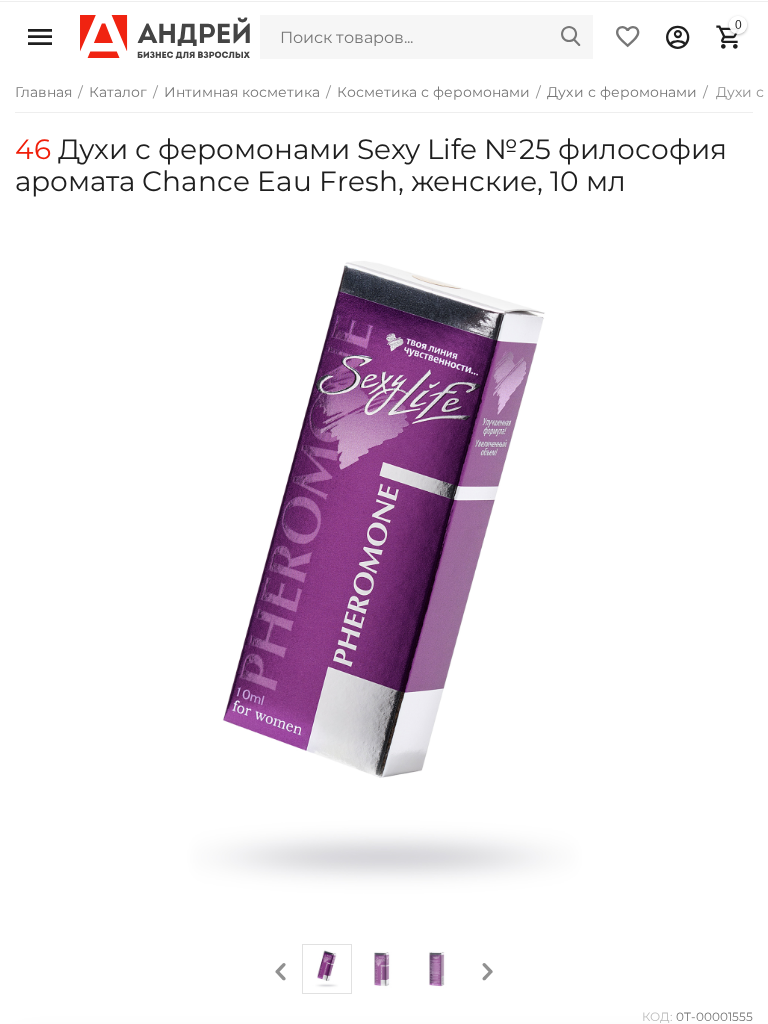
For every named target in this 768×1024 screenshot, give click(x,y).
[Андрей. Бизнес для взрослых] (165, 36)
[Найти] (571, 37)
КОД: (657, 1016)
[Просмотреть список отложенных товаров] (628, 37)
